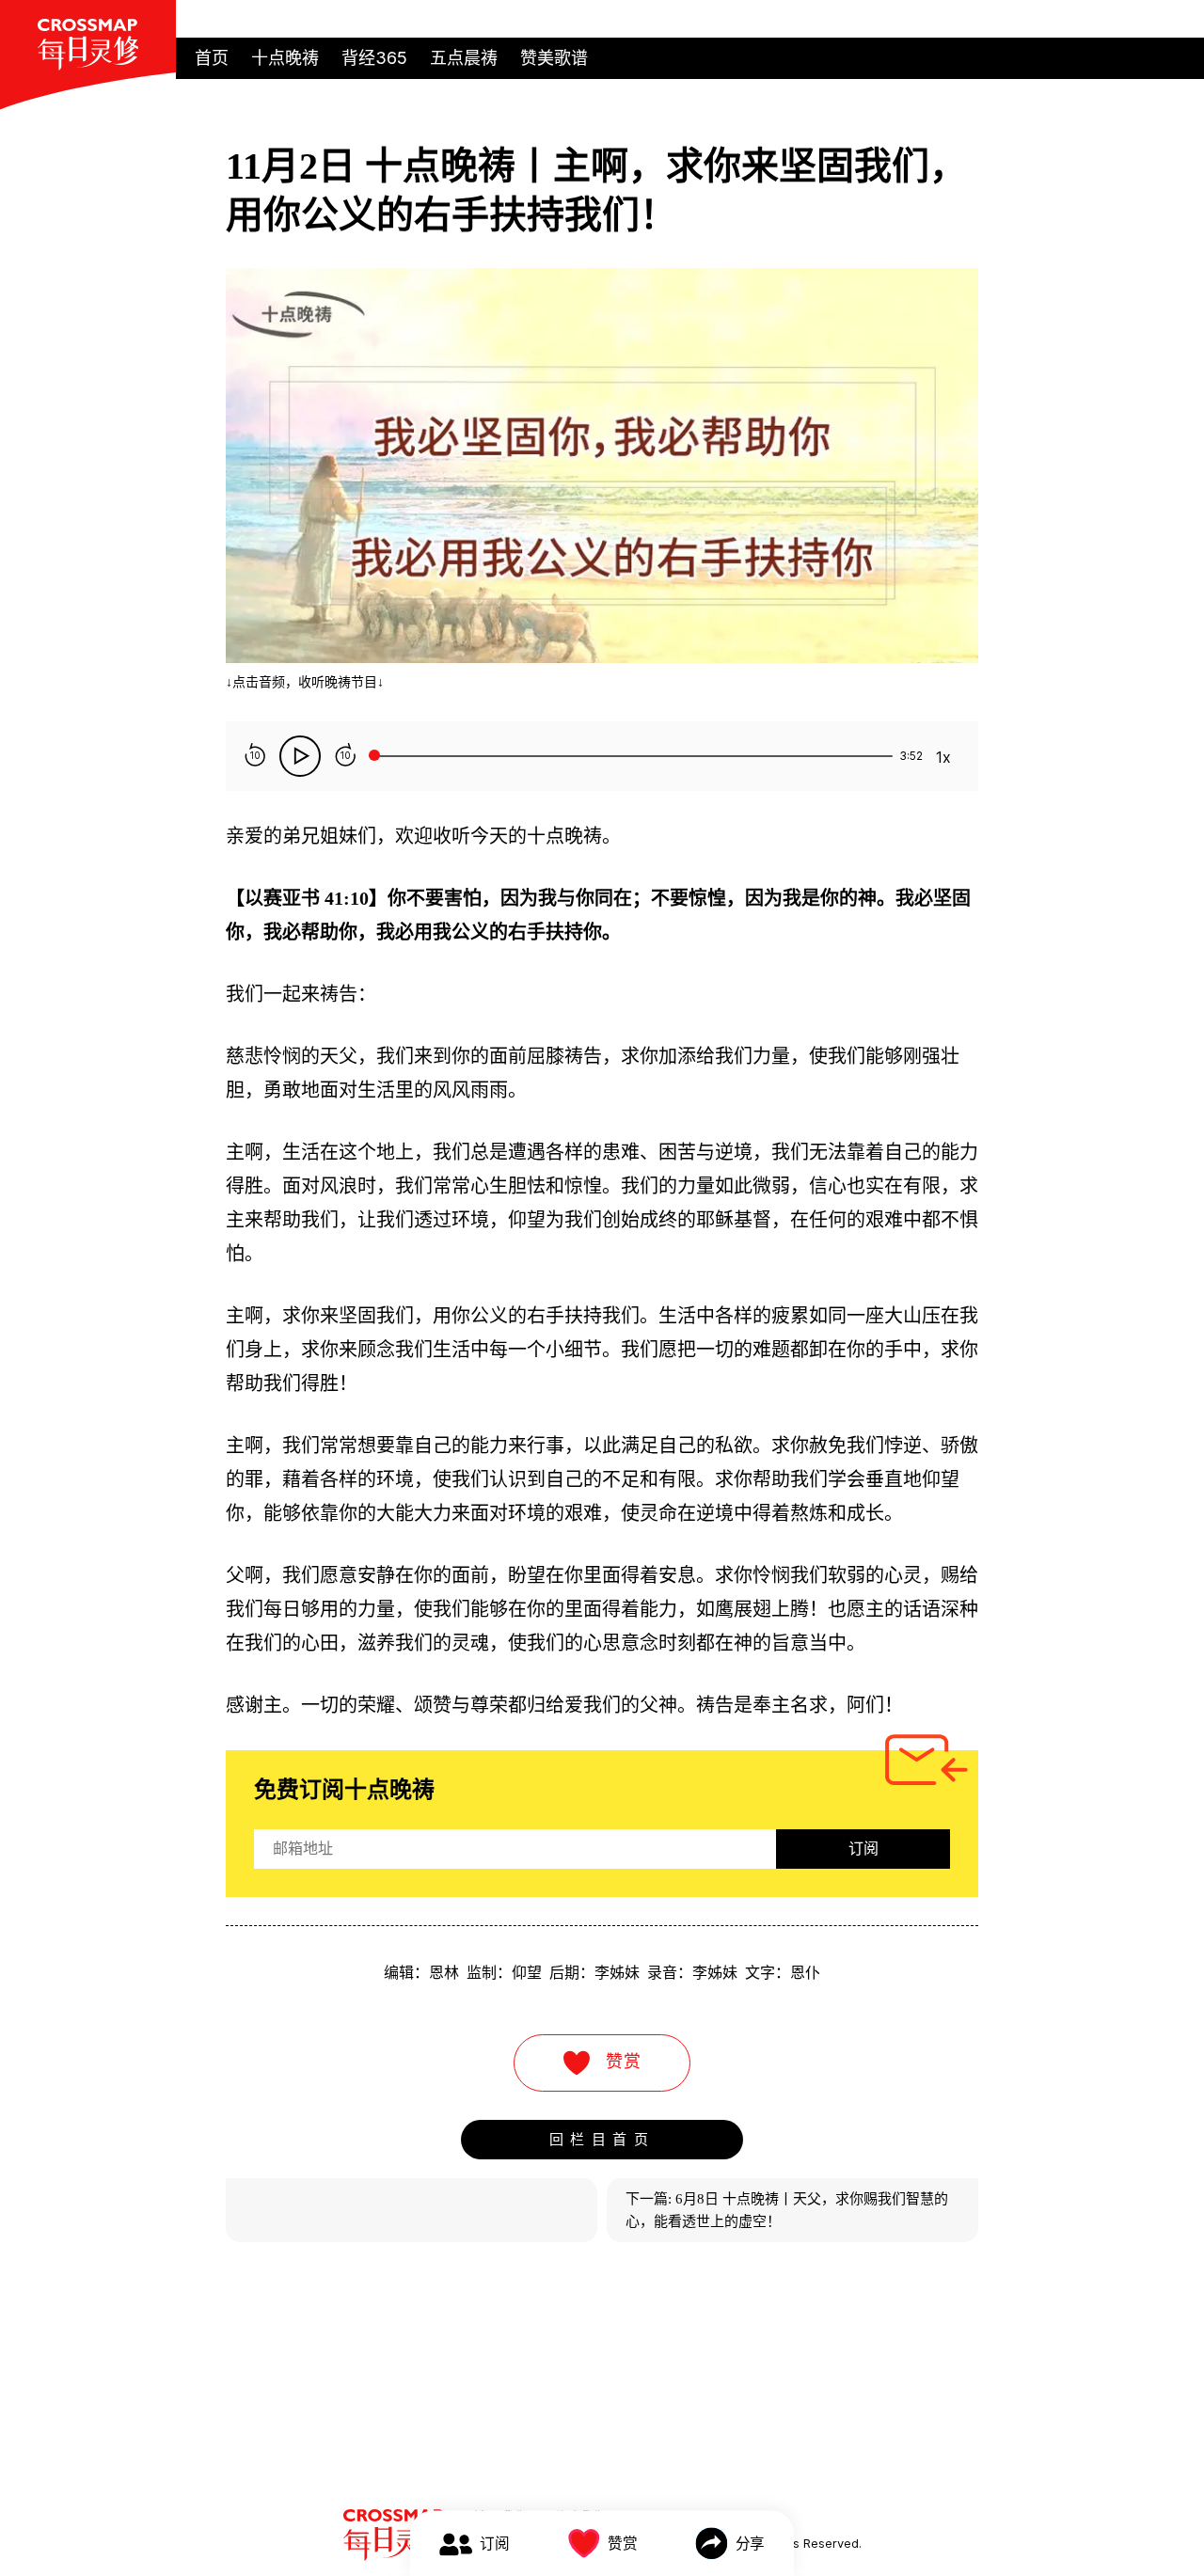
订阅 (863, 1849)
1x (943, 757)
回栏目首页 (602, 2139)
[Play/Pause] (300, 756)
